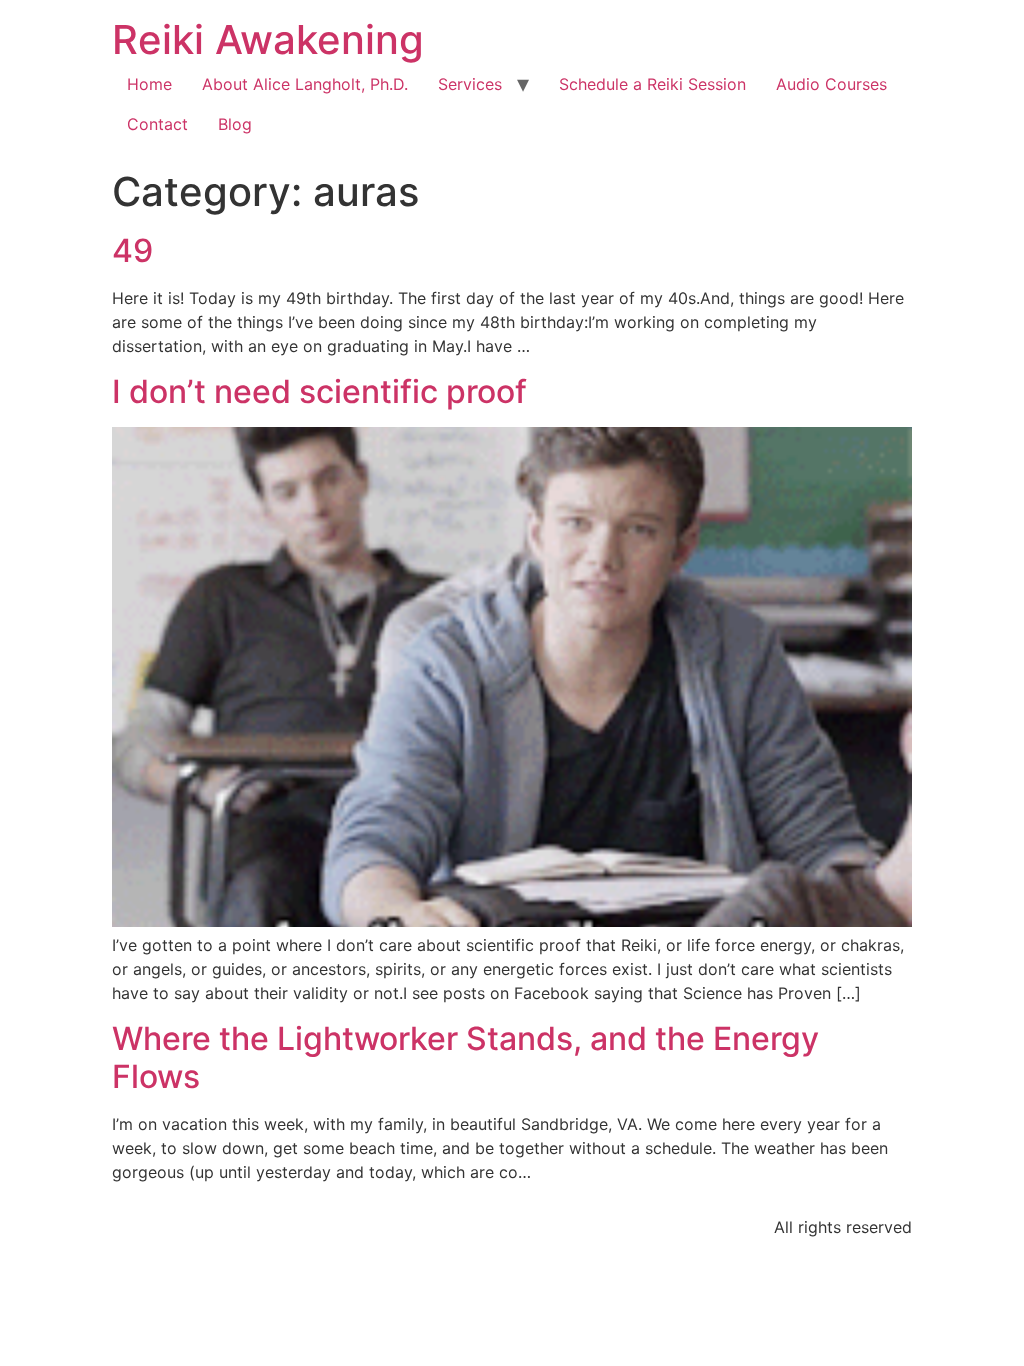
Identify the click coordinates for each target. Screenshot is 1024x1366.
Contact (157, 124)
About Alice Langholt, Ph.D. (305, 84)
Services (470, 84)
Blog (235, 124)
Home (149, 84)
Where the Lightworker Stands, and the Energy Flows (465, 1057)
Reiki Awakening (268, 39)
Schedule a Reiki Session (652, 84)
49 (132, 250)
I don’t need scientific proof (319, 391)
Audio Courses (831, 84)
